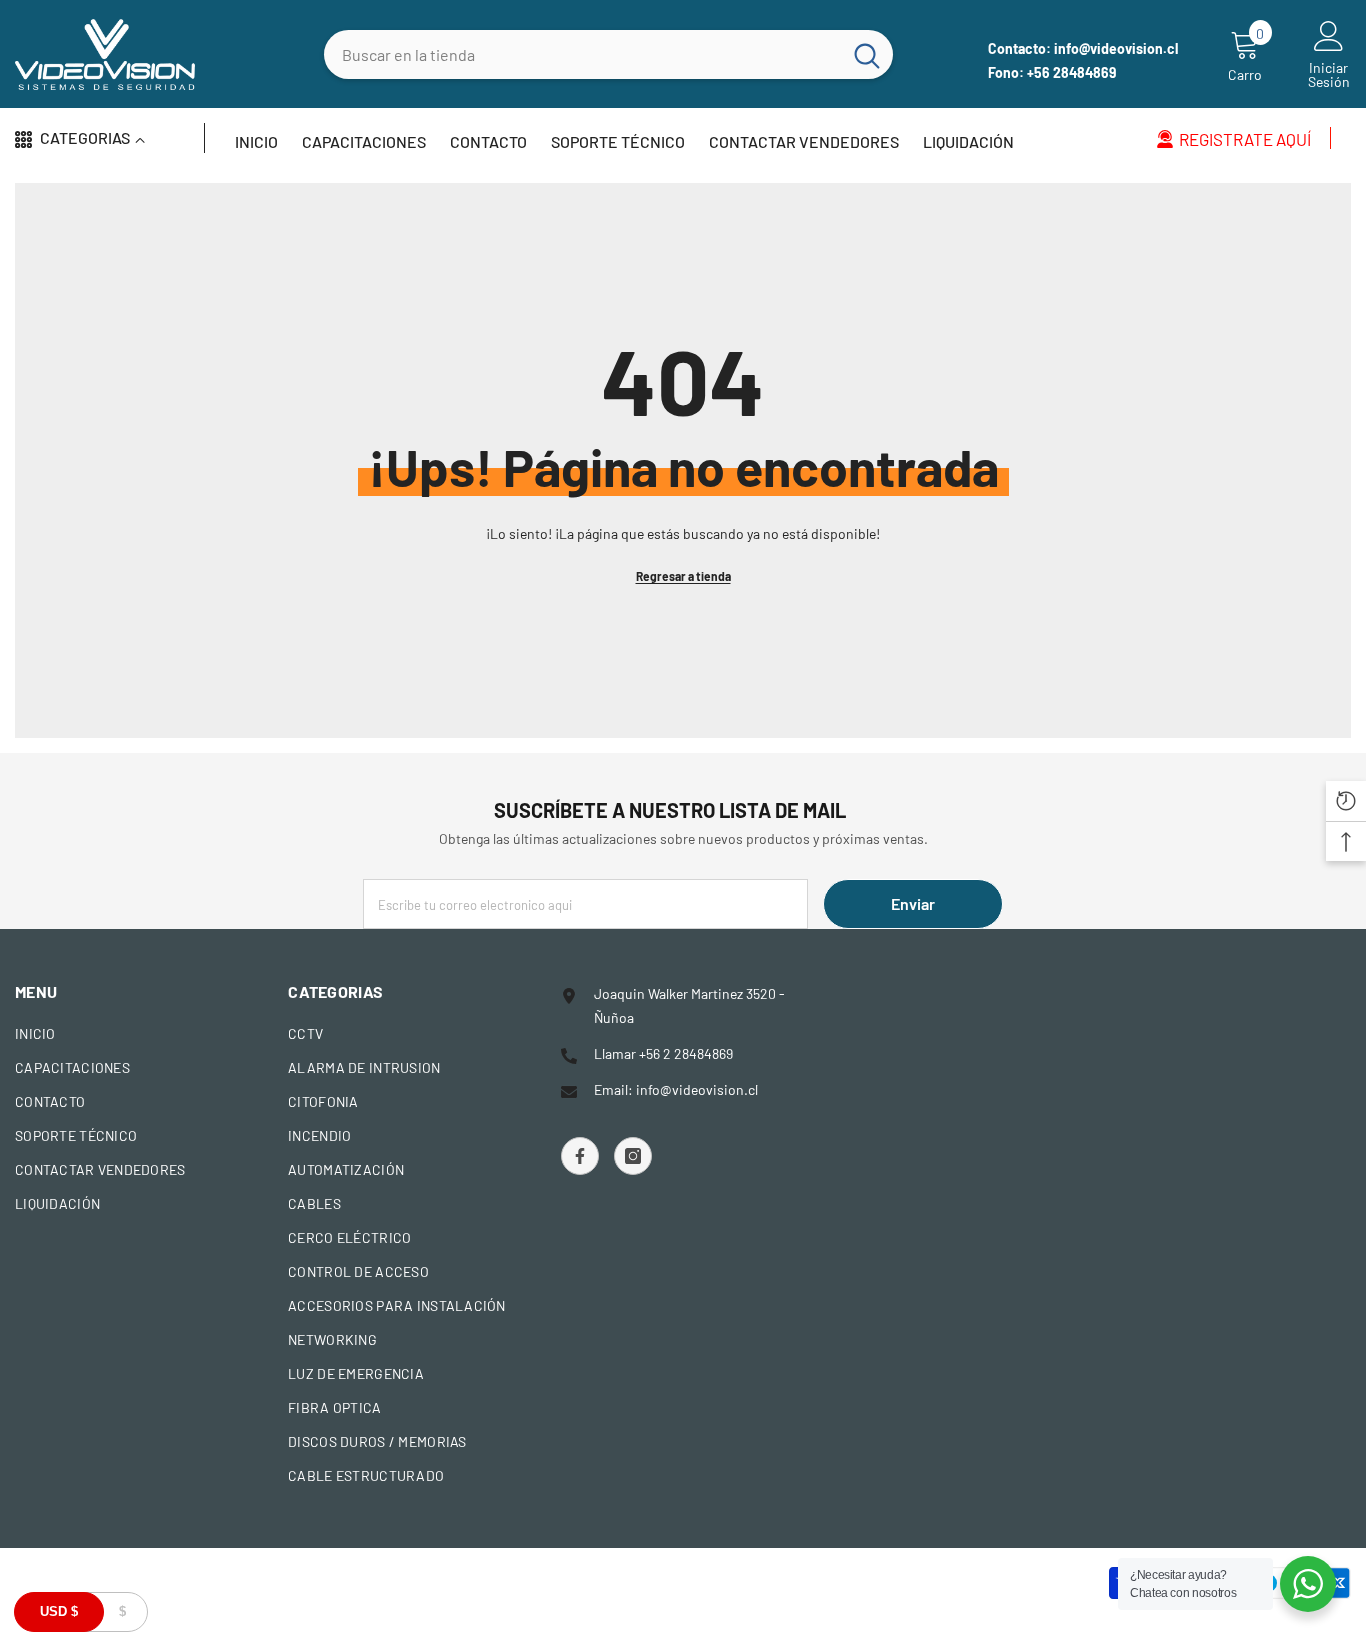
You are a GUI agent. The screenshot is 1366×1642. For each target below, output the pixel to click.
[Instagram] (633, 1156)
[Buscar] (608, 54)
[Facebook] (580, 1156)
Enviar (913, 903)
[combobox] (582, 54)
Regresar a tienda (683, 576)
